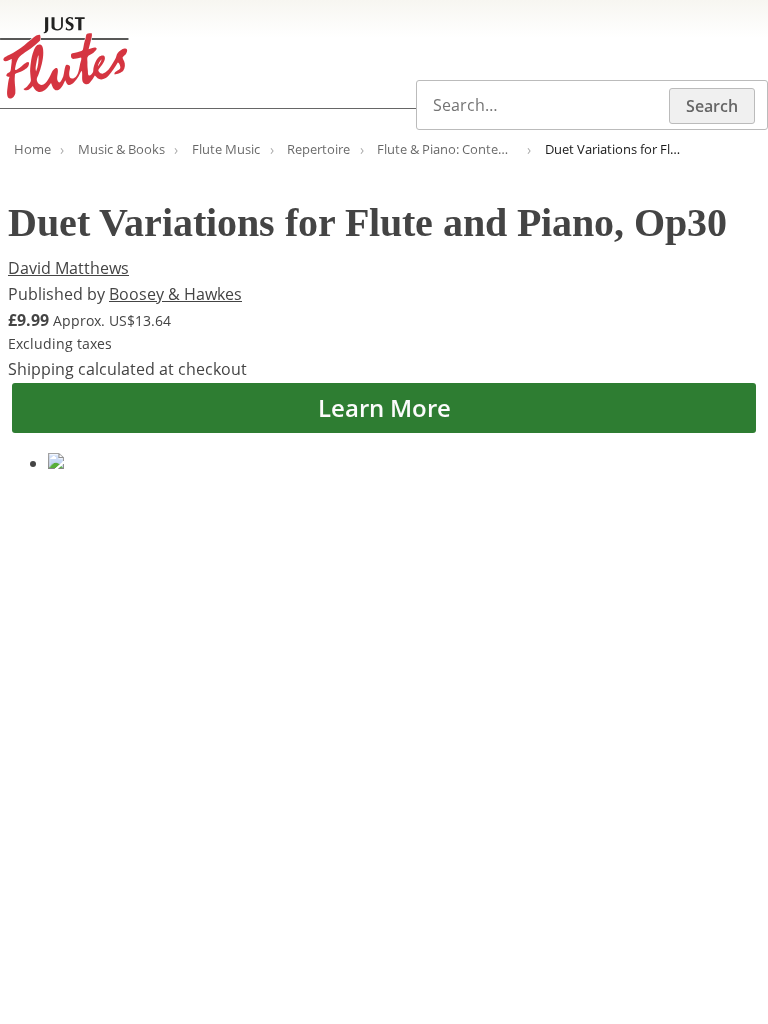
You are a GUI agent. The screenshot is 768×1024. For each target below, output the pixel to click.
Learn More (384, 407)
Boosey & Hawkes (175, 294)
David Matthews (68, 268)
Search (712, 106)
